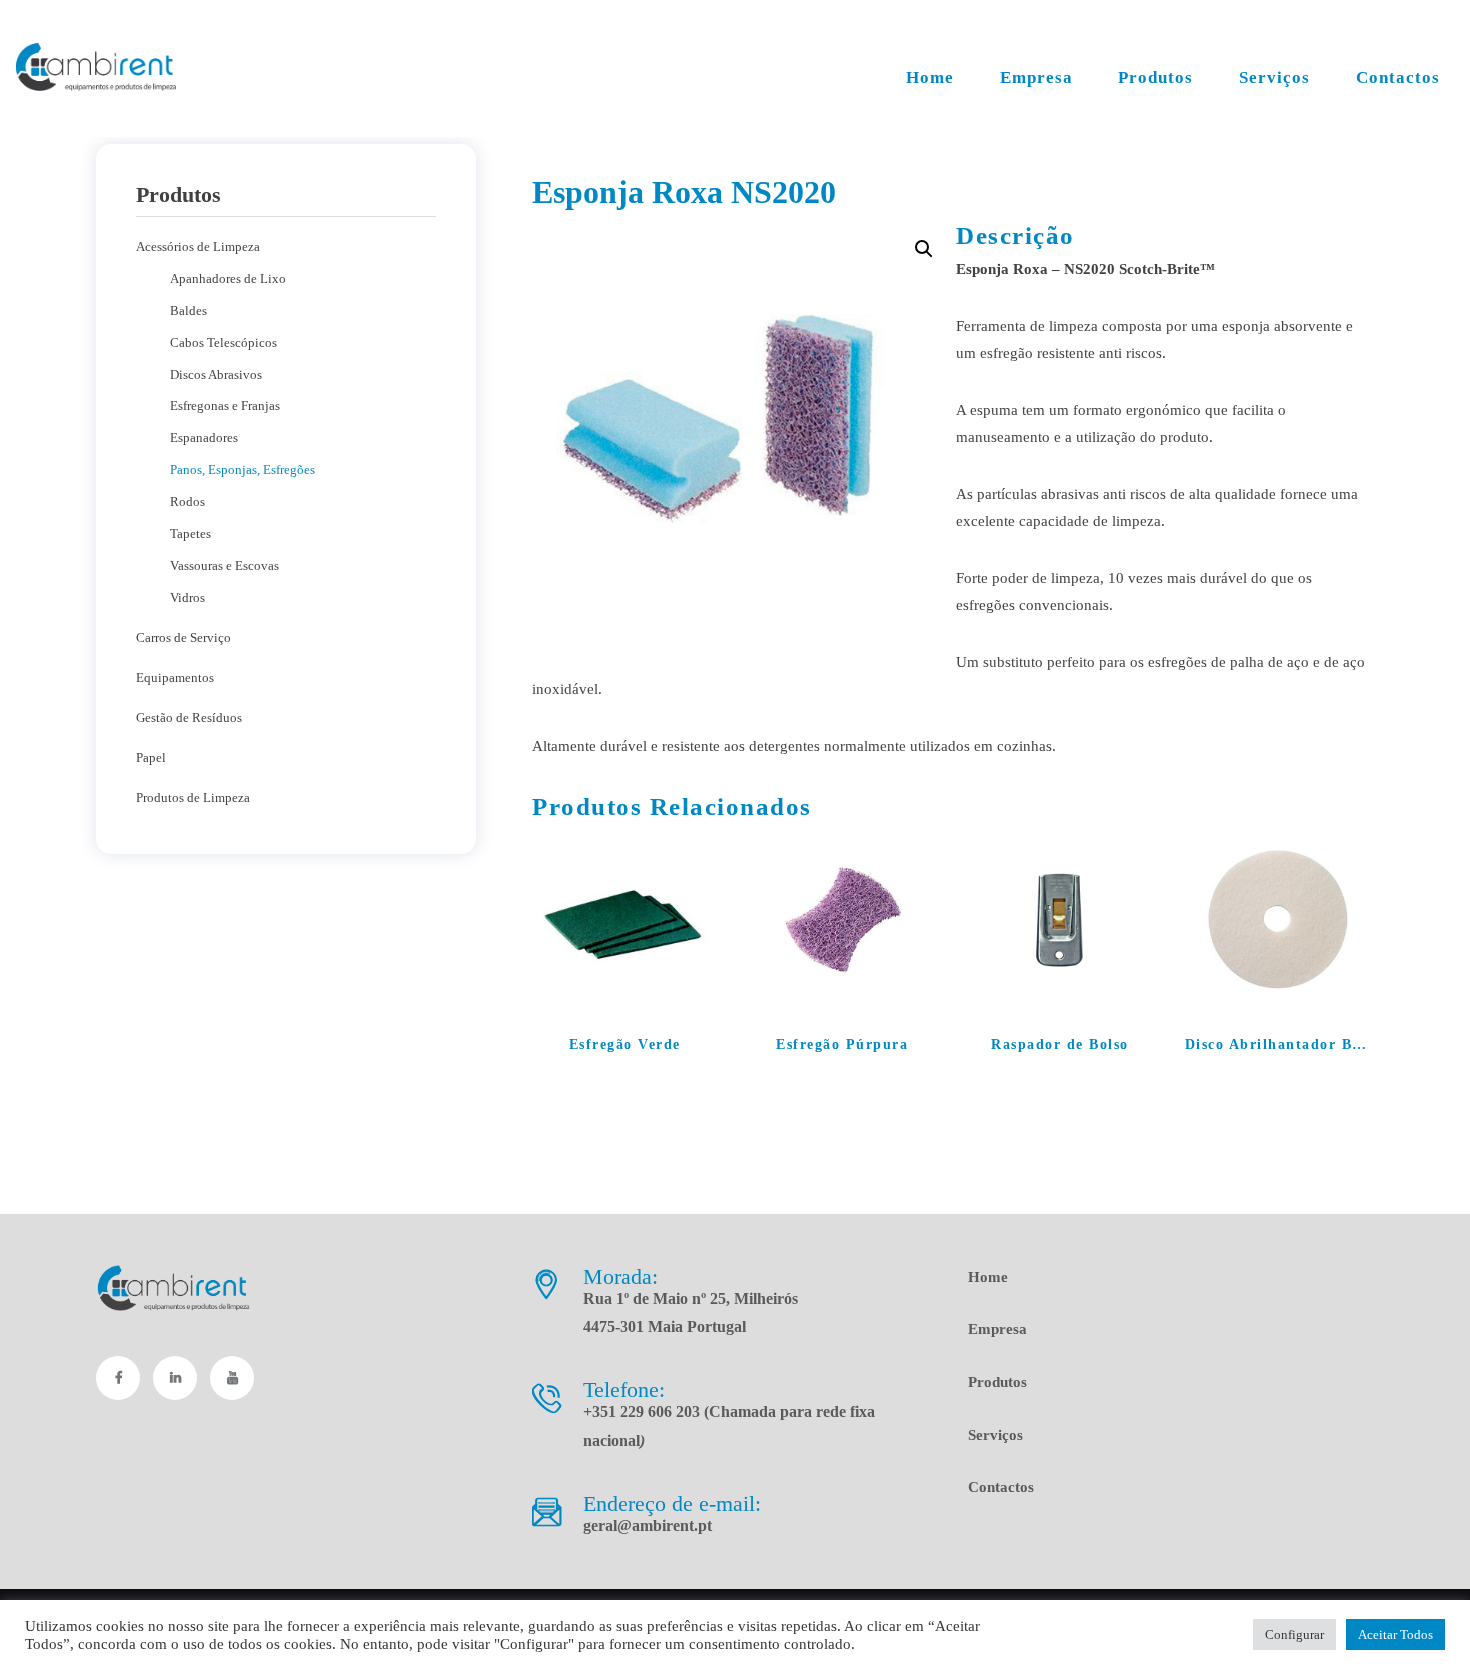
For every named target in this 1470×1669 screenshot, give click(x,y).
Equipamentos (175, 677)
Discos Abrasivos (216, 374)
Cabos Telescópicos (223, 342)
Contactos (1001, 1487)
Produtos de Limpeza (193, 797)
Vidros (187, 597)
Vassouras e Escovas (224, 565)
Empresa (997, 1329)
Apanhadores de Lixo (228, 278)
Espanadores (204, 437)
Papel (151, 757)
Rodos (187, 501)
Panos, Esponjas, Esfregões (242, 469)
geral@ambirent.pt (647, 1525)
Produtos (997, 1382)
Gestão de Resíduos (189, 717)
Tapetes (190, 533)
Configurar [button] (1294, 1634)
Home (988, 1277)
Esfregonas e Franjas (225, 405)
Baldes (188, 310)
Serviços (995, 1435)
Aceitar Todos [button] (1395, 1634)
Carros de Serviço (183, 637)
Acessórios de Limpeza (198, 246)
